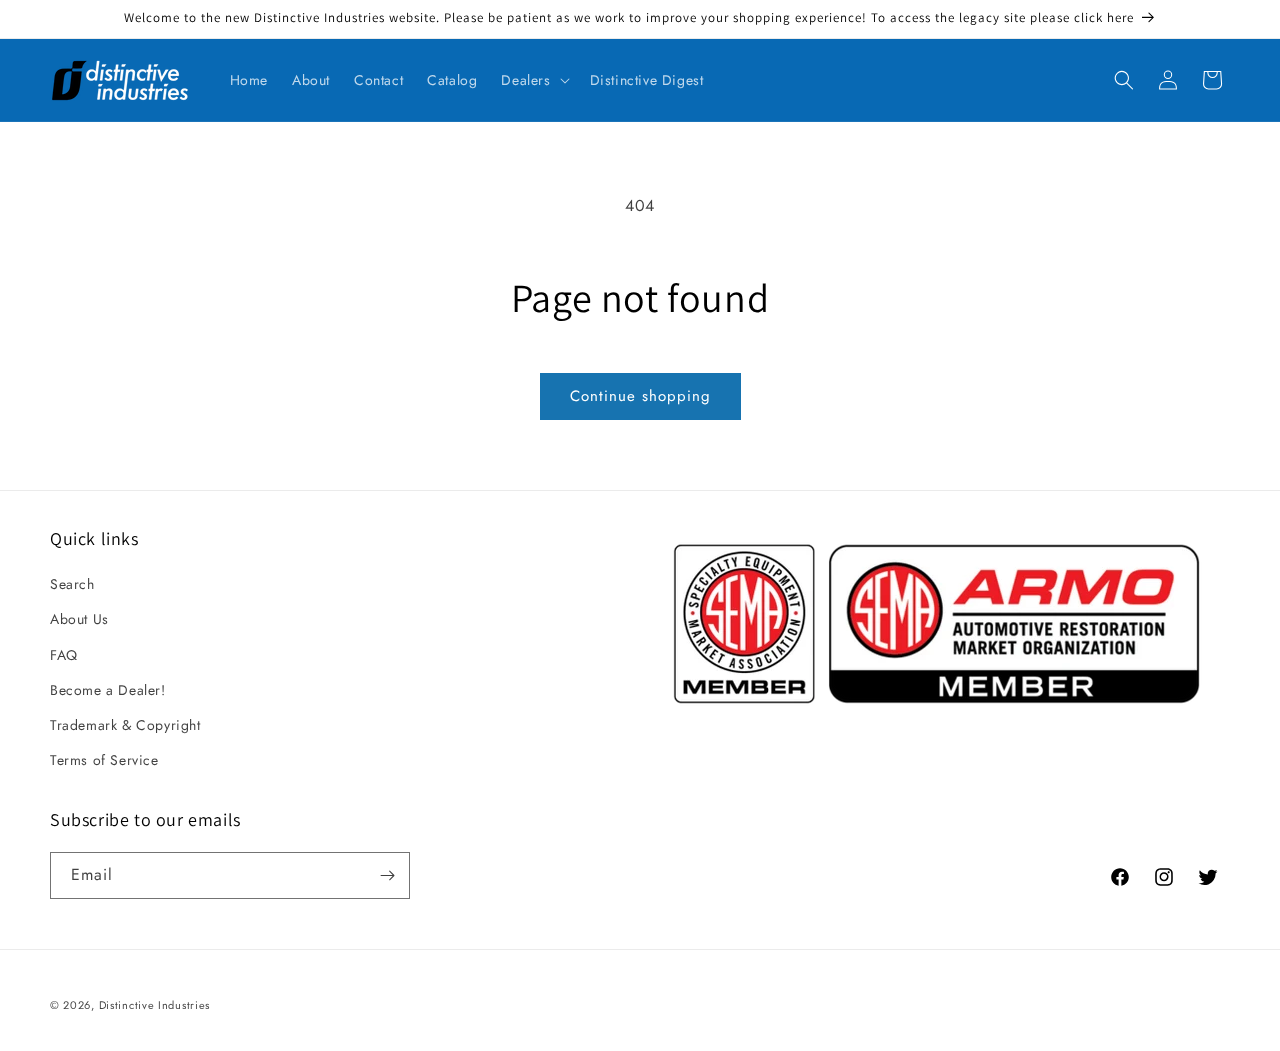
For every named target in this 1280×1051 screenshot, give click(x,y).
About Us (79, 619)
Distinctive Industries (154, 1005)
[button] (533, 80)
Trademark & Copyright (125, 725)
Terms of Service (104, 760)
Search (72, 584)
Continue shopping (640, 396)
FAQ (64, 655)
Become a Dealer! (108, 690)
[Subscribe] (387, 875)
